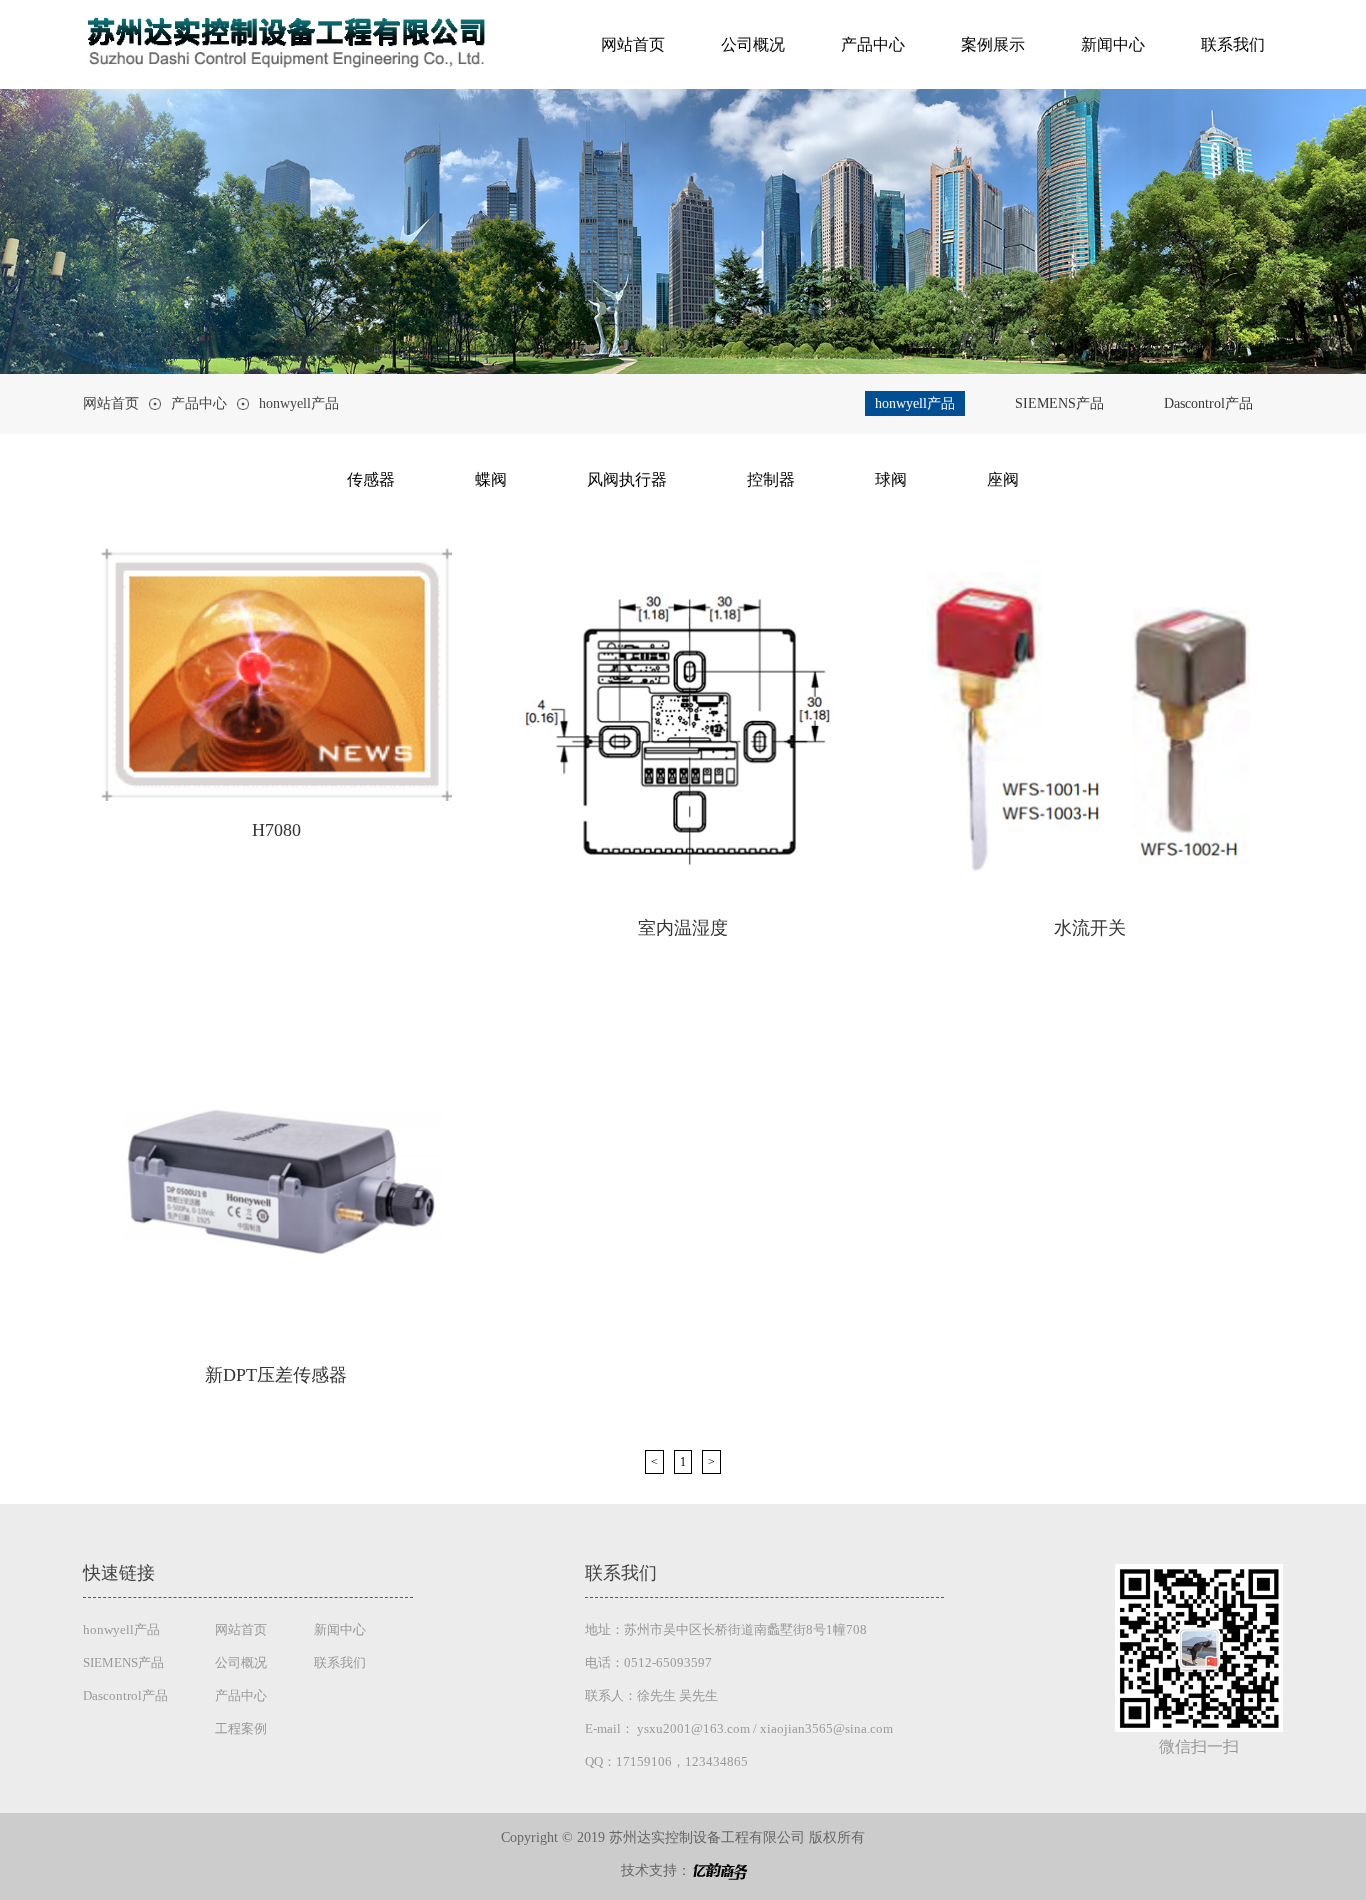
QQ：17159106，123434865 (666, 1761)
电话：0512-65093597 (648, 1662)
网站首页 (633, 45)
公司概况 (753, 45)
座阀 (1003, 479)
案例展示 (993, 45)
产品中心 (873, 45)
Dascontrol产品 (1208, 403)
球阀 (891, 479)
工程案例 (241, 1728)
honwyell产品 (299, 404)
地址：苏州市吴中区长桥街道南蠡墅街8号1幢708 (726, 1629)
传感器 (371, 479)
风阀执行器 (627, 479)
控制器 (771, 479)
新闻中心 (1113, 45)
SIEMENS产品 (1059, 403)
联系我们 (1233, 45)
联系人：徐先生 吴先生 (651, 1695)
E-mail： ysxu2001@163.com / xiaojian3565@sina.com (739, 1728)
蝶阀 (491, 479)
